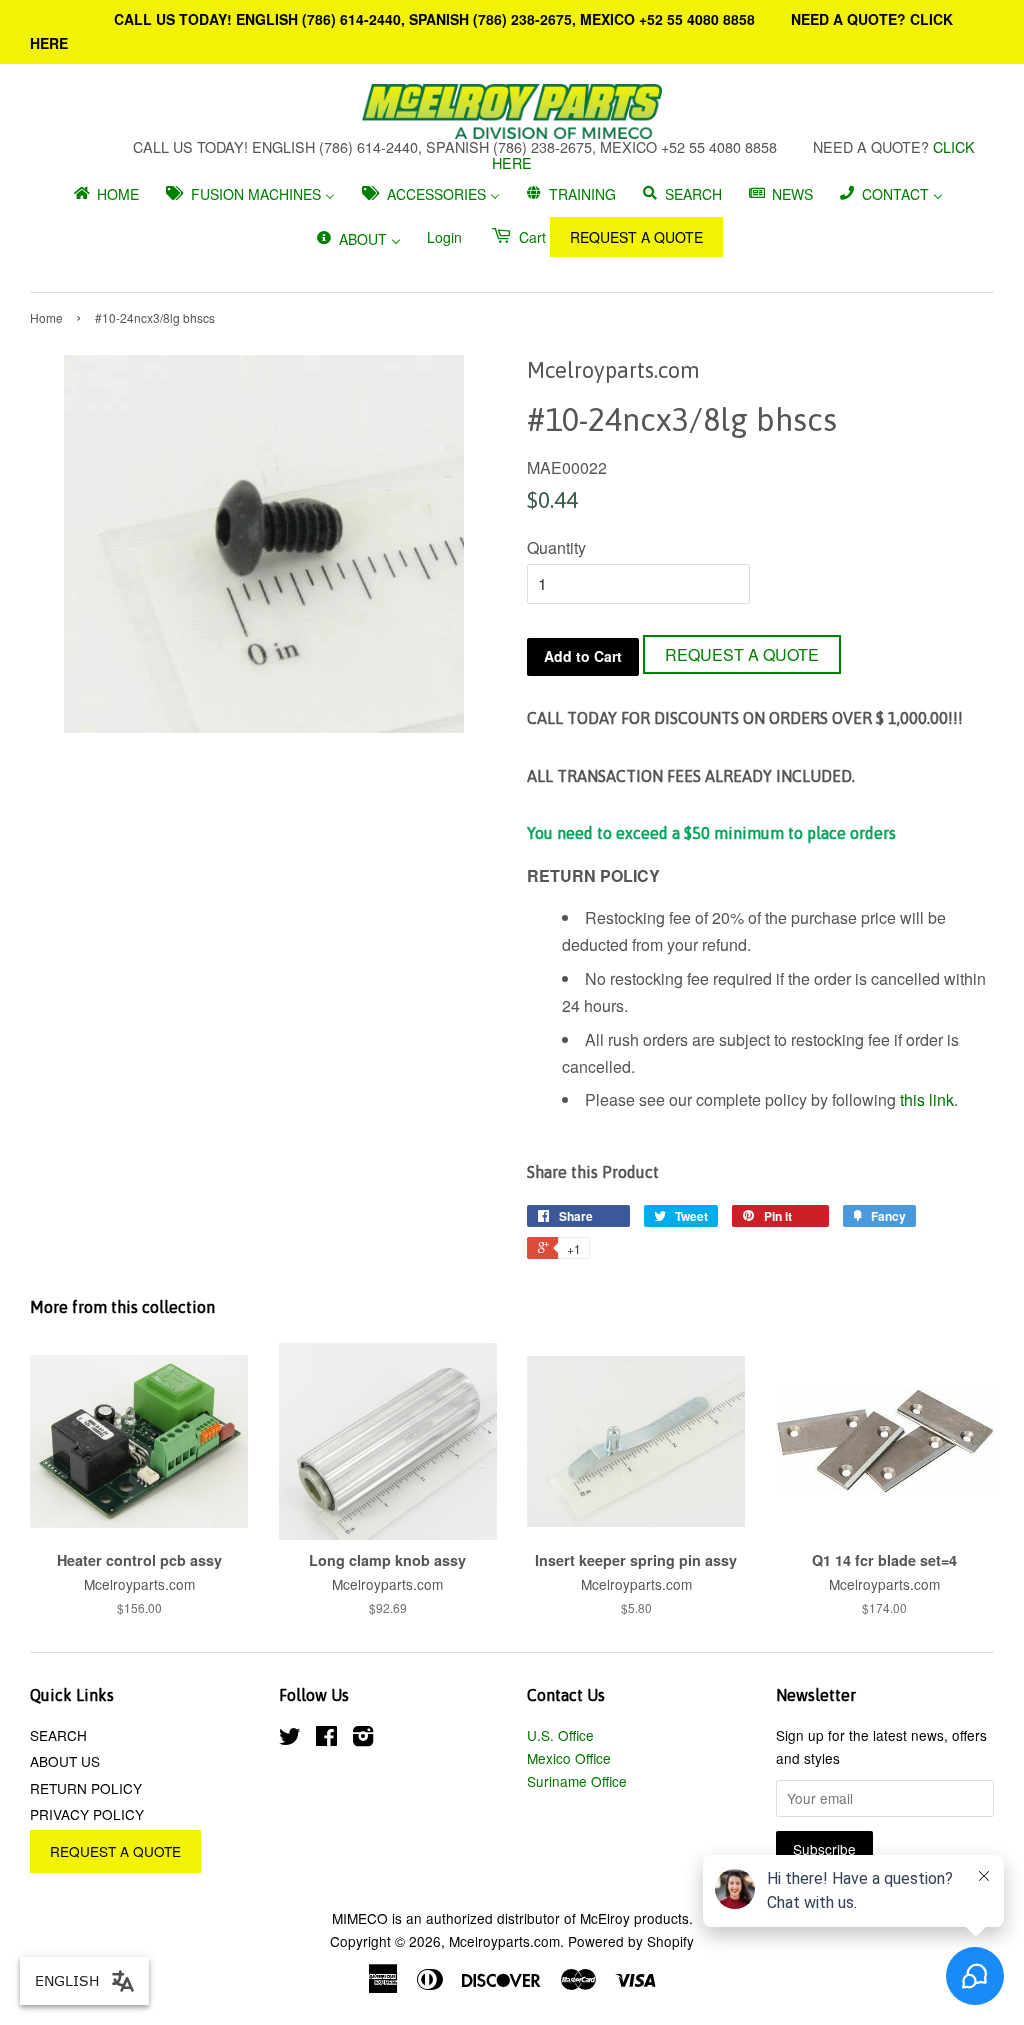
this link (927, 1099)
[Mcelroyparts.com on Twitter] (290, 1739)
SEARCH (58, 1735)
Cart (530, 237)
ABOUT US (65, 1761)
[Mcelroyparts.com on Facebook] (326, 1739)
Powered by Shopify (631, 1941)
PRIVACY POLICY (87, 1814)
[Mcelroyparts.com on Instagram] (363, 1739)
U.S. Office (560, 1735)
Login (444, 237)
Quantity (556, 547)
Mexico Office (569, 1758)
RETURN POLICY (86, 1788)
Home (46, 317)
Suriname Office (577, 1781)
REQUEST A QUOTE (636, 237)
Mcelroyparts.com (504, 1941)
